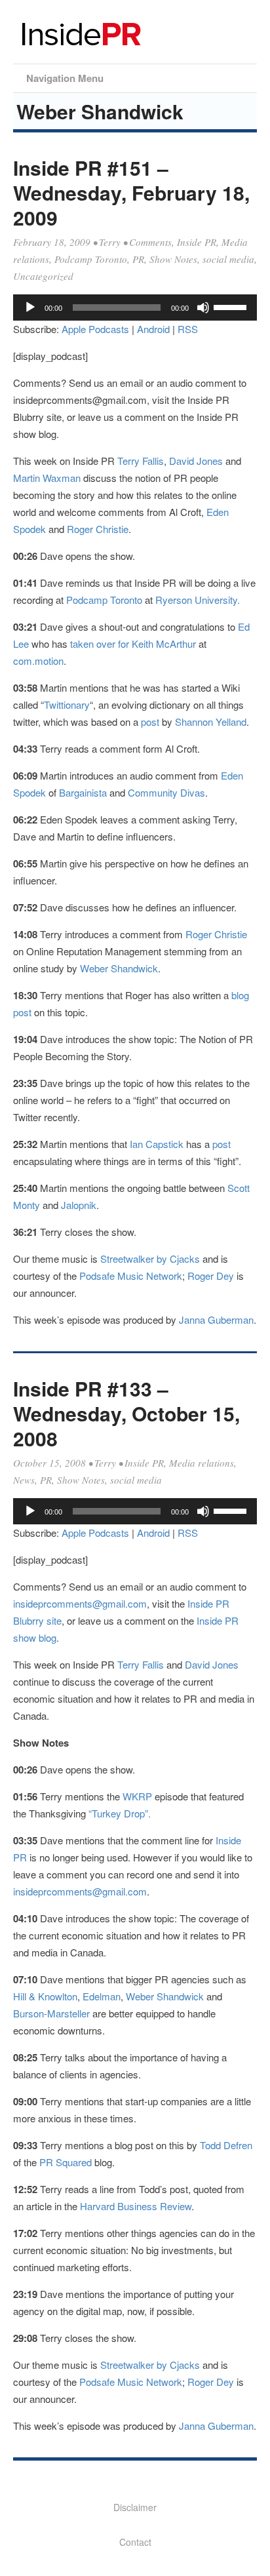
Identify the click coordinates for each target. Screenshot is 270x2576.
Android (153, 329)
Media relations (202, 1463)
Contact (135, 2542)
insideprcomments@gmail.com (80, 1603)
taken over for (98, 644)
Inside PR (197, 242)
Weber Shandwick (119, 968)
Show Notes (173, 259)
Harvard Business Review (136, 2206)
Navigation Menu (65, 78)
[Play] (30, 307)
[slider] (232, 306)
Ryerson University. (198, 600)
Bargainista (83, 792)
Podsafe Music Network (131, 1276)
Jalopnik (79, 1205)
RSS (188, 329)
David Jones (196, 461)
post (151, 722)
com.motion (38, 661)
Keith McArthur (164, 644)
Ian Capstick (157, 1144)
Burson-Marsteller (51, 2013)
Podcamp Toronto (91, 259)
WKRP (139, 1796)
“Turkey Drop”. (120, 1813)
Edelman (102, 1996)
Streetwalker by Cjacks (150, 1258)
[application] (135, 307)
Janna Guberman (216, 1319)
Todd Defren (226, 2145)
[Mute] (203, 307)
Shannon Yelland (211, 722)
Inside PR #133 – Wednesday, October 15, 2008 (126, 1413)
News (24, 1480)
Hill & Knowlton (45, 1996)
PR (138, 259)
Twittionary (67, 704)
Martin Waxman (47, 478)
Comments (150, 242)
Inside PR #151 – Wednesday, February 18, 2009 (131, 192)
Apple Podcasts (95, 329)
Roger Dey (211, 1276)
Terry (110, 242)
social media (228, 259)
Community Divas (166, 792)
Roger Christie (98, 529)
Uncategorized (43, 276)
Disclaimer (135, 2507)
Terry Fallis (141, 461)
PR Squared (66, 2162)
